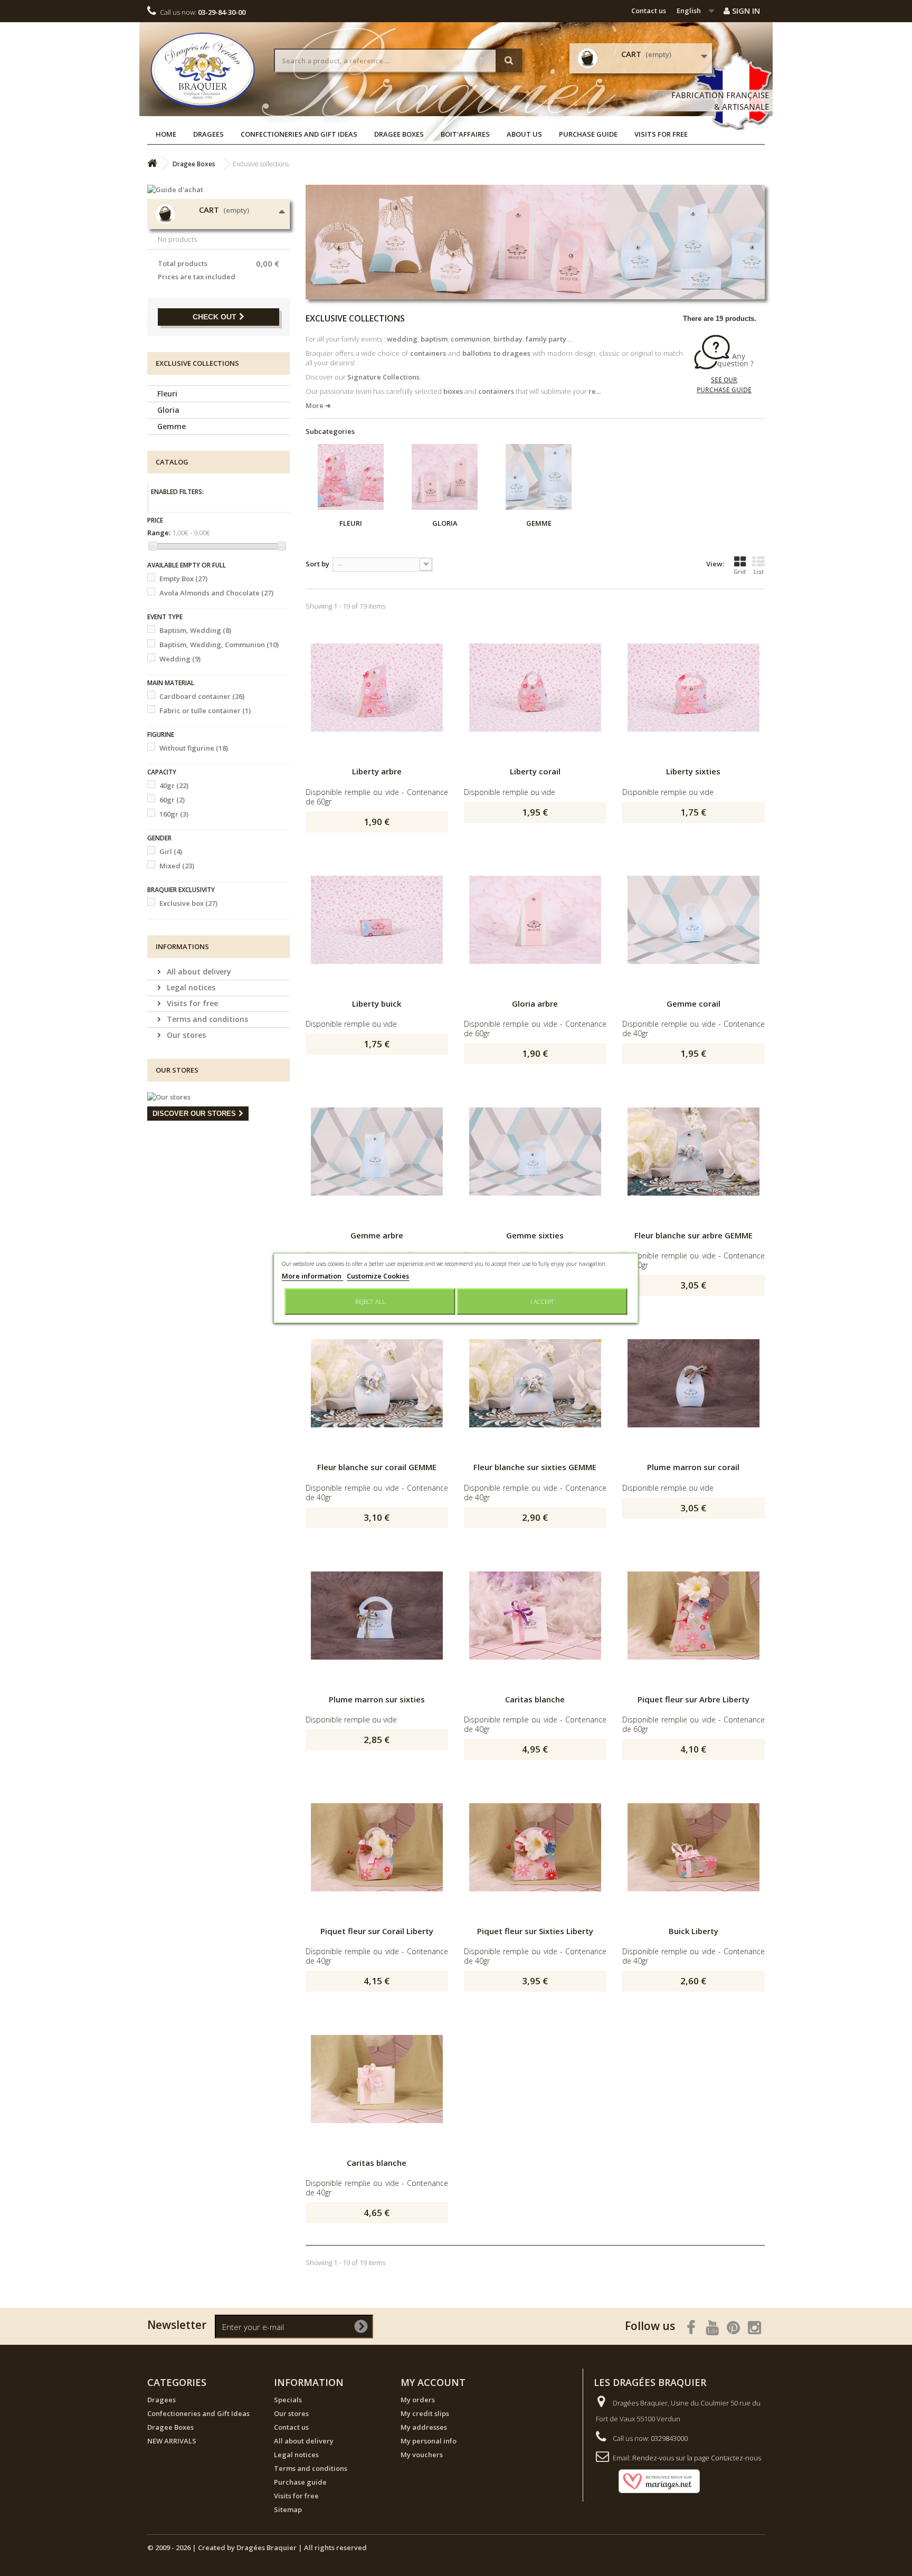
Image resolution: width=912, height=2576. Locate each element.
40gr (174, 785)
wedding (402, 339)
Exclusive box (188, 903)
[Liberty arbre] (377, 688)
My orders (418, 2400)
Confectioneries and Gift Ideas (299, 134)
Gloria (168, 410)
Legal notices (190, 987)
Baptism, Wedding (195, 630)
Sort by (317, 564)
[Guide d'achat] (218, 190)
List (759, 571)
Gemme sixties (535, 1235)
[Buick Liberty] (693, 1848)
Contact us (649, 11)
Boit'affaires (465, 134)
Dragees (208, 134)
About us (524, 134)
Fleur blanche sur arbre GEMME (693, 1235)
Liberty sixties (693, 771)
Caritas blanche (535, 1699)
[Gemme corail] (693, 920)
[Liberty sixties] (693, 688)
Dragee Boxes (399, 134)
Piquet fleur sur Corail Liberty (377, 1931)
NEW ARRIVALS (172, 2441)
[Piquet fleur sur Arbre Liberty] (693, 1616)
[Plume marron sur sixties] (377, 1616)
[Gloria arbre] (535, 920)
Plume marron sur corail (693, 1467)
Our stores (185, 1035)
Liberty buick (377, 1003)
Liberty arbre (377, 771)
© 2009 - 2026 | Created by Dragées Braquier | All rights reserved (257, 2547)
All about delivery (198, 972)
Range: (159, 533)
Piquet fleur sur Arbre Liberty (693, 1699)
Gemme (172, 426)
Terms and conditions (206, 1019)
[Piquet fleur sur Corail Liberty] (377, 1848)
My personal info (429, 2441)
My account (433, 2382)
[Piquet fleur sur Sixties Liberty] (535, 1848)
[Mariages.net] (649, 2480)
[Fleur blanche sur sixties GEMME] (535, 1384)
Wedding (180, 659)
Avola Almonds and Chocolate (216, 593)
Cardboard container (202, 696)
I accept (542, 1301)
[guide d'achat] (724, 364)
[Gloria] (445, 477)
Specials (288, 2400)
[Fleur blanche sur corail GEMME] (377, 1384)
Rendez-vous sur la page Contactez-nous (697, 2458)
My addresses (424, 2427)
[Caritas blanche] (535, 1616)
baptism (434, 339)
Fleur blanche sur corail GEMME (377, 1467)
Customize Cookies (378, 1276)
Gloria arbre (535, 1003)
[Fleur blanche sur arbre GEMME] (693, 1152)
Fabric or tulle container (205, 711)
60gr (172, 800)
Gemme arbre (377, 1235)
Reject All (370, 1301)
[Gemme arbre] (377, 1152)
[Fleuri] (351, 477)
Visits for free (661, 134)
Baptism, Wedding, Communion (219, 645)
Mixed (177, 866)
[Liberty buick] (377, 920)
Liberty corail (535, 771)
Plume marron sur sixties (377, 1699)
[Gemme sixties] (535, 1152)
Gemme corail (693, 1003)
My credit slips (425, 2413)
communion (471, 339)
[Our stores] (218, 1097)
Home (166, 134)
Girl (171, 851)
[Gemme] (539, 477)
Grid (740, 571)
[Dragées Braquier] (203, 70)
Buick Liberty (693, 1931)
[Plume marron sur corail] (693, 1384)
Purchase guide (588, 134)
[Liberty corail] (535, 688)
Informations (182, 946)
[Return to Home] (152, 163)
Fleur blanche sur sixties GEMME (535, 1467)
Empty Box (183, 579)
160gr (174, 814)
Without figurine (194, 748)
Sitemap (288, 2509)
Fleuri (167, 394)
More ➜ (318, 405)
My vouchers (422, 2455)
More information (312, 1276)
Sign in (745, 11)
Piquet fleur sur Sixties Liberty (535, 1931)
